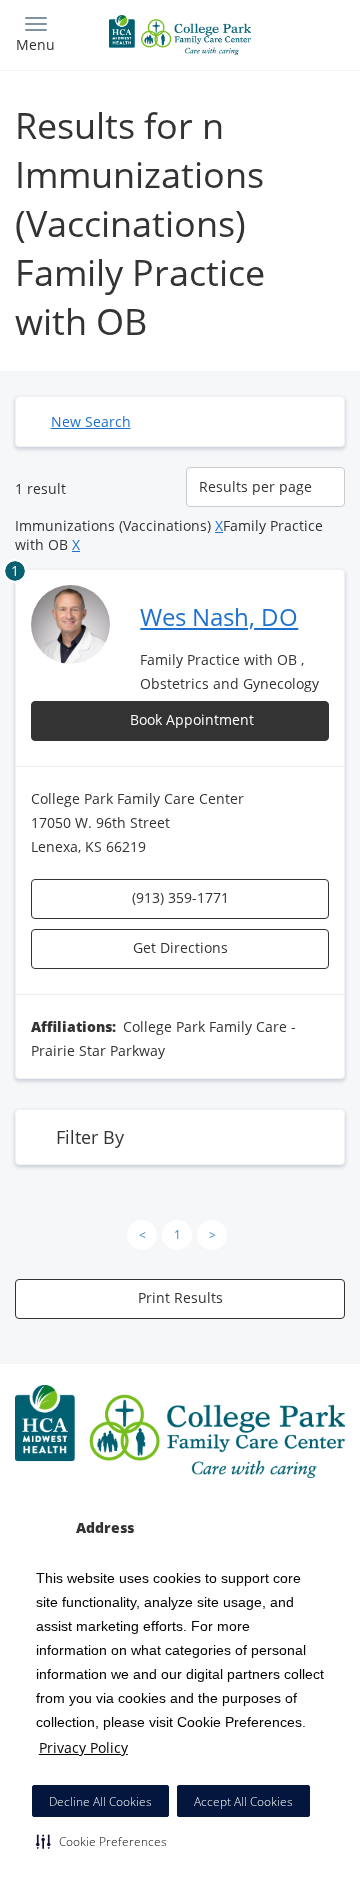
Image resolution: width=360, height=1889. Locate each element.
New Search (91, 421)
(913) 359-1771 (180, 897)
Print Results (180, 1297)
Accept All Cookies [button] (243, 1801)
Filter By (90, 1137)
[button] (101, 1841)
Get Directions (180, 947)
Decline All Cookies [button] (100, 1801)
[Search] (304, 32)
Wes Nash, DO (219, 616)
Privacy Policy (83, 1747)
